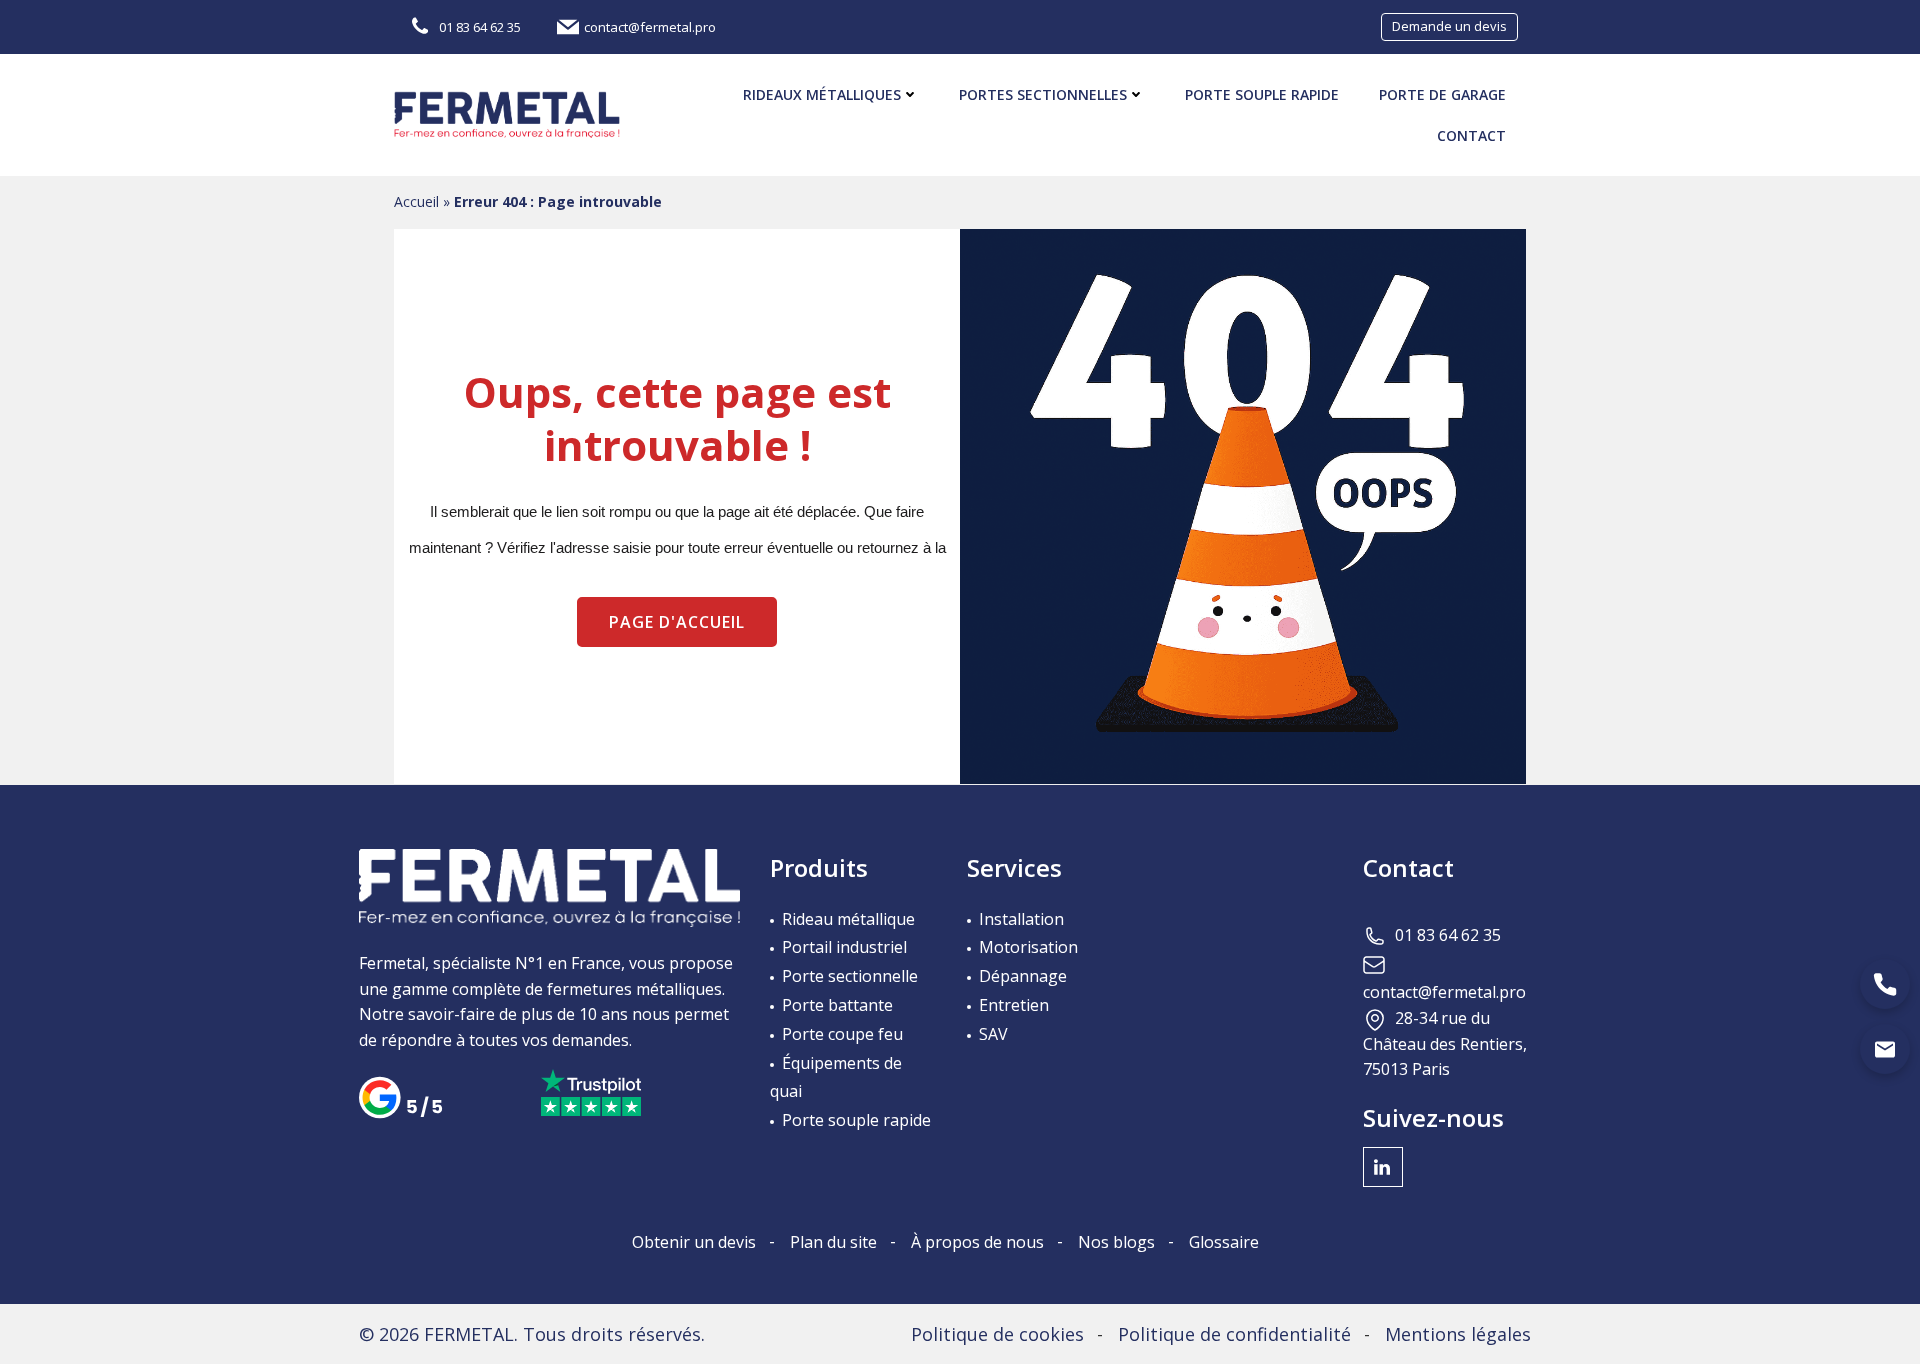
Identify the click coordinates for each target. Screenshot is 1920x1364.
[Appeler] (1885, 984)
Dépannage (1023, 976)
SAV (993, 1034)
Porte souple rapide (1262, 94)
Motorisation (1028, 947)
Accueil (416, 201)
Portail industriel (844, 947)
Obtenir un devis (694, 1242)
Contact (1471, 135)
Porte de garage (1442, 94)
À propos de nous (977, 1242)
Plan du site (833, 1242)
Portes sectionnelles (1043, 94)
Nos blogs (1116, 1242)
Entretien (1014, 1005)
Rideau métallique (848, 919)
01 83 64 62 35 (1448, 935)
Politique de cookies (997, 1334)
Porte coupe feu (842, 1034)
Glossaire (1224, 1242)
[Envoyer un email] (1885, 1049)
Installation (1021, 919)
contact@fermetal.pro (1444, 992)
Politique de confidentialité (1234, 1334)
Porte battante (837, 1005)
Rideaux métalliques (822, 94)
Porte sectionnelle (850, 976)
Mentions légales (1458, 1334)
